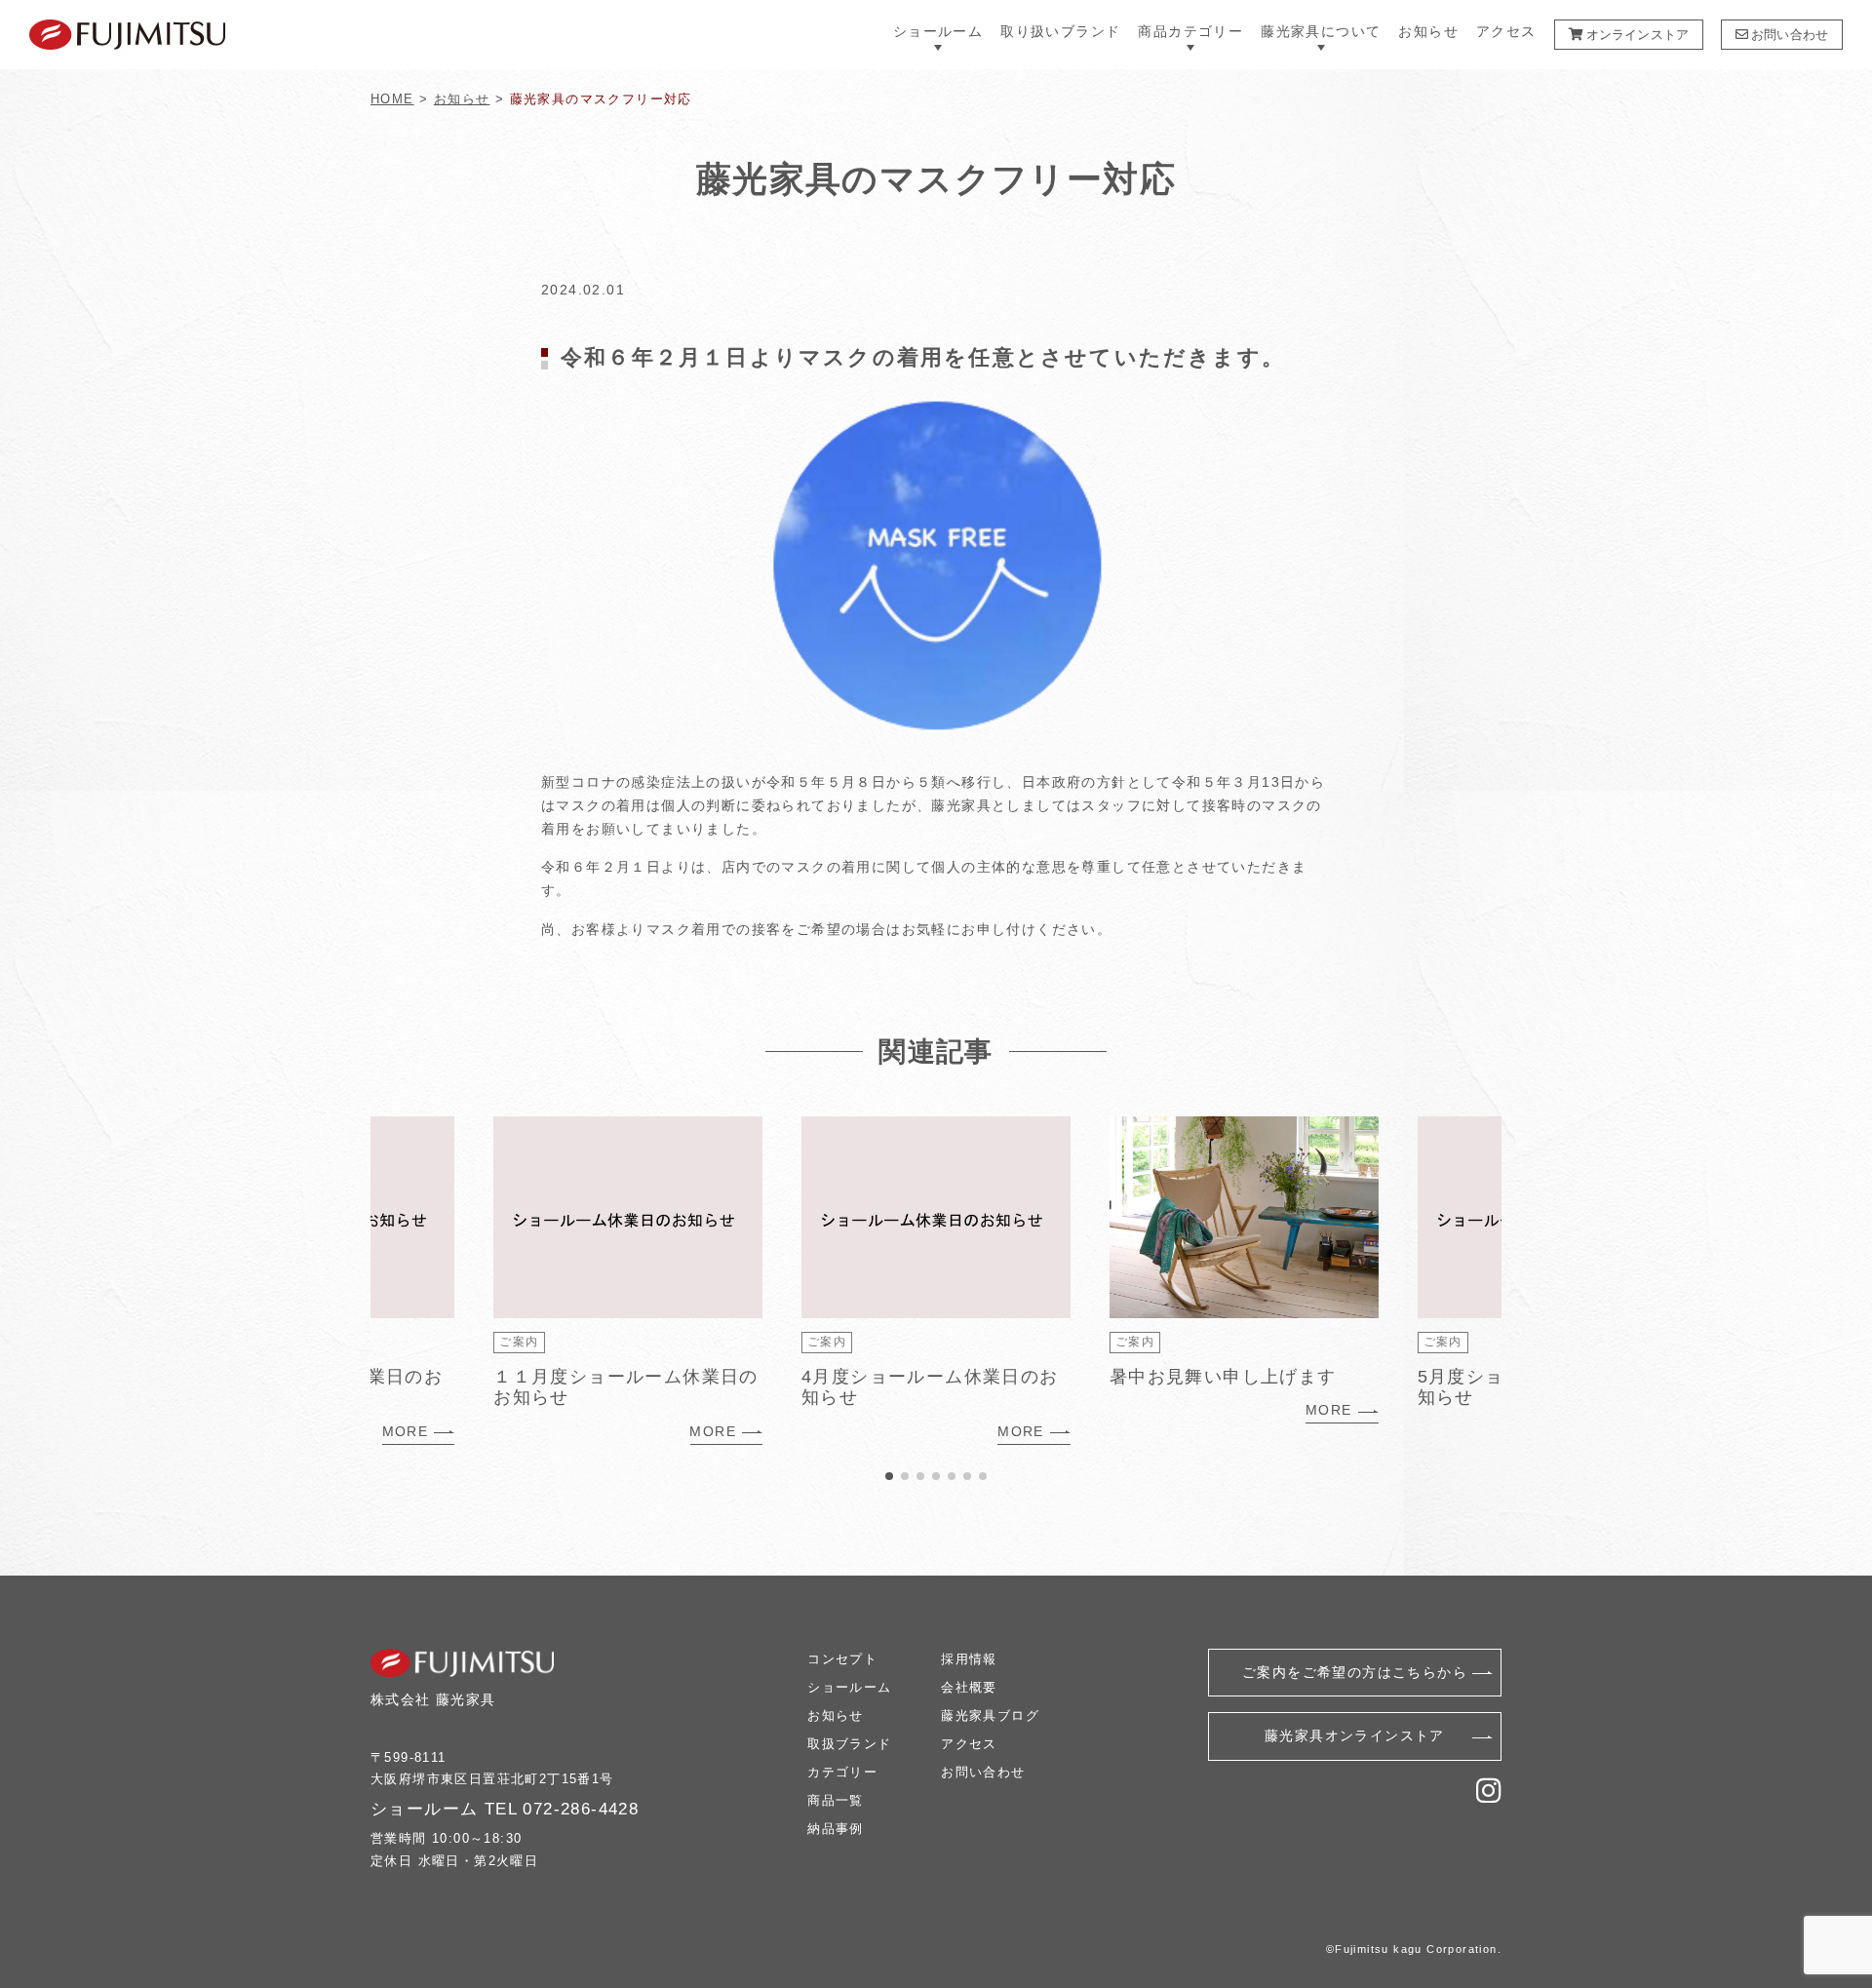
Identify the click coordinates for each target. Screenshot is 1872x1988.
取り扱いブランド (1060, 32)
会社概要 (969, 1687)
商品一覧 (836, 1800)
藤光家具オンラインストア (1355, 1735)
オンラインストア (1636, 35)
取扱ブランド (849, 1744)
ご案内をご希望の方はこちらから (1355, 1672)
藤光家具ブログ (990, 1715)
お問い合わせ (1788, 35)
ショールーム (849, 1687)
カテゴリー (842, 1772)
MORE (406, 1431)
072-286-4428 (581, 1809)
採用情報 (969, 1659)
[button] (889, 1476)
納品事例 (836, 1829)
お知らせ (1428, 32)
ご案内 (519, 1342)
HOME (392, 99)
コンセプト (842, 1659)
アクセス (1506, 32)
